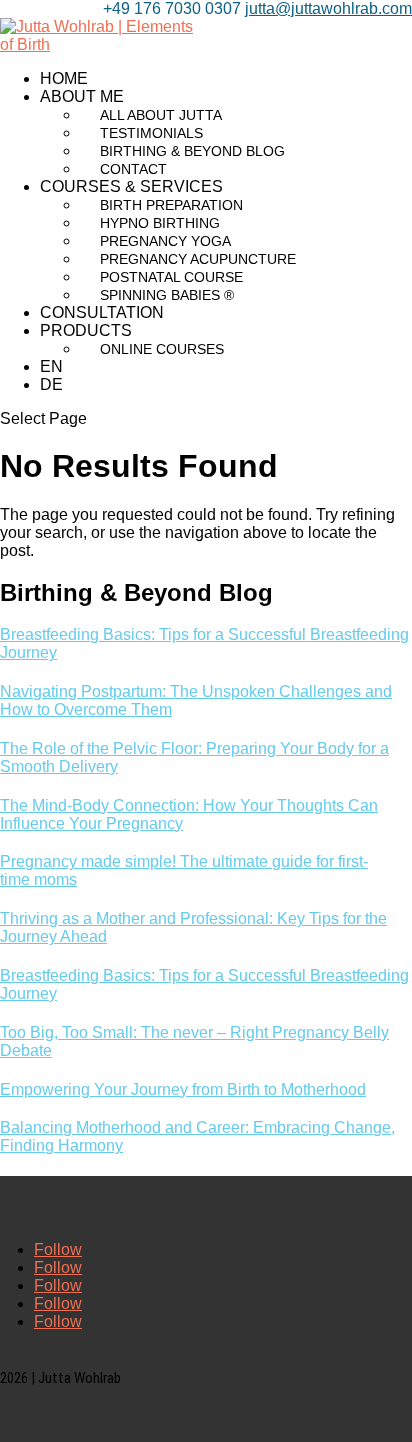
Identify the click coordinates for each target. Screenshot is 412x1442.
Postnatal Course (171, 277)
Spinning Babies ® (167, 295)
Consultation (102, 312)
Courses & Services (131, 186)
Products (86, 330)
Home (64, 78)
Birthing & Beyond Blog (192, 151)
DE (51, 384)
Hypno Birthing (160, 223)
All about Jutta (161, 115)
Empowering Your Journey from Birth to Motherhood (183, 1089)
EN (51, 366)
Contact (133, 169)
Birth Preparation (171, 205)
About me (82, 96)
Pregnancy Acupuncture (198, 259)
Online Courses (162, 349)
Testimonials (151, 133)
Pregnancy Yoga (165, 241)
